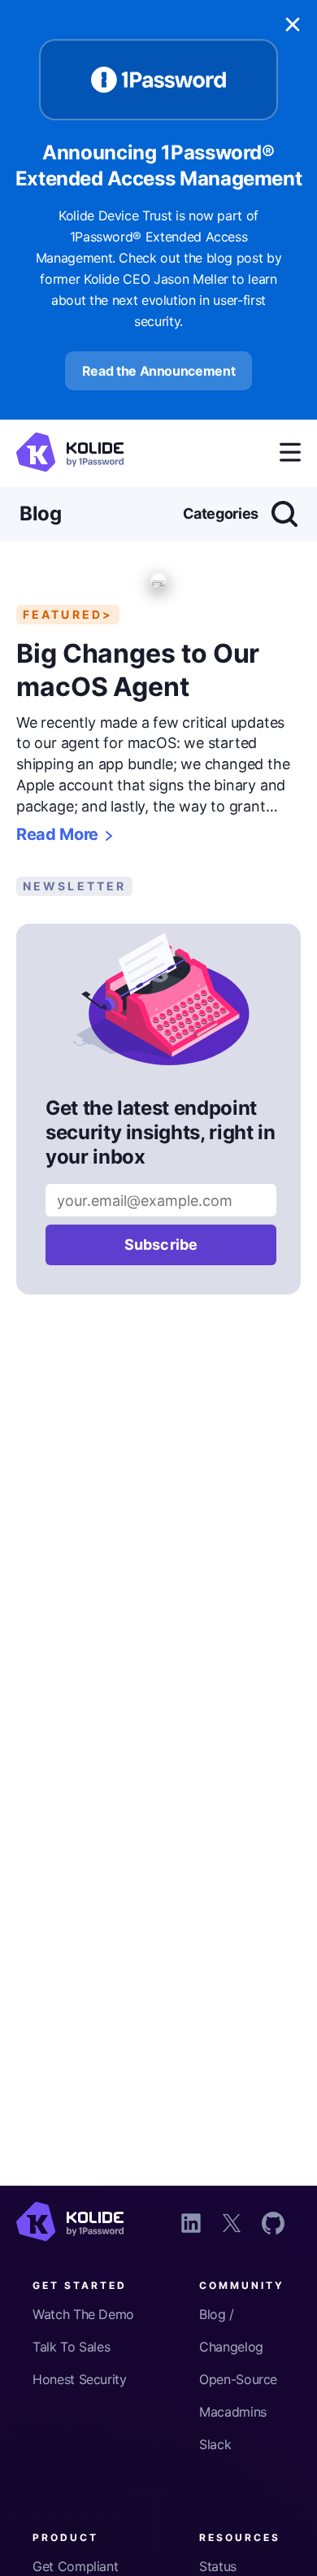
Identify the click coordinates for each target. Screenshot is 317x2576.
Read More (57, 835)
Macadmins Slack (233, 2428)
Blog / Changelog (231, 2330)
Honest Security (80, 2379)
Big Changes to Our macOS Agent (138, 670)
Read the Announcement (159, 371)
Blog (41, 513)
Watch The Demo (83, 2314)
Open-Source (238, 2379)
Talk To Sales (71, 2347)
